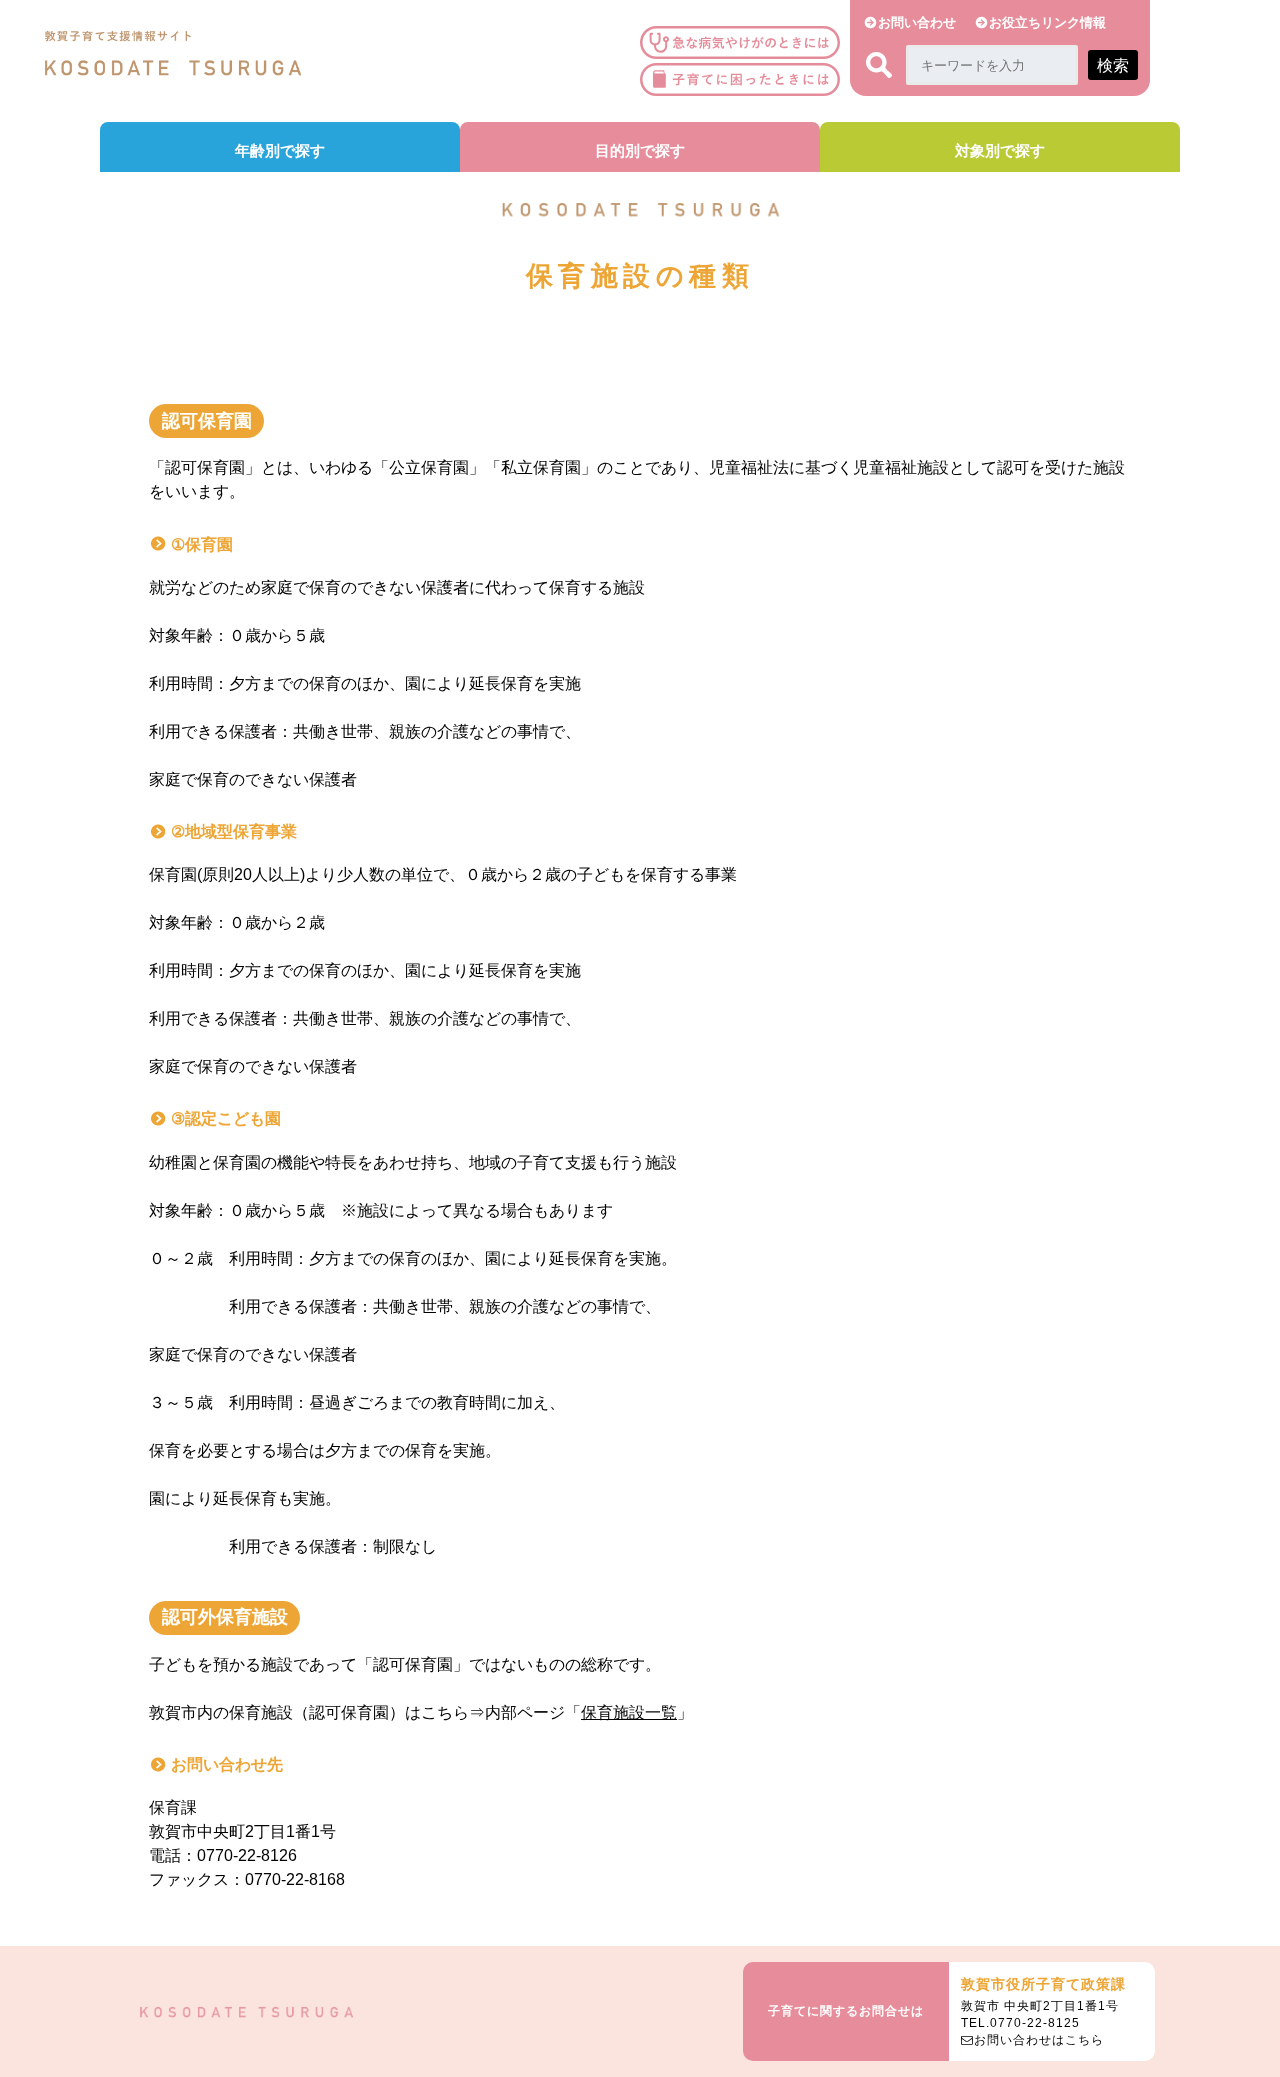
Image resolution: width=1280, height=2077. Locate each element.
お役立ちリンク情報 (1047, 22)
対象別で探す (1000, 150)
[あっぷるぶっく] (745, 79)
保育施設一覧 (629, 1712)
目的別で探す (640, 150)
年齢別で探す (280, 150)
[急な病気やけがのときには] (745, 42)
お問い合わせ (917, 22)
